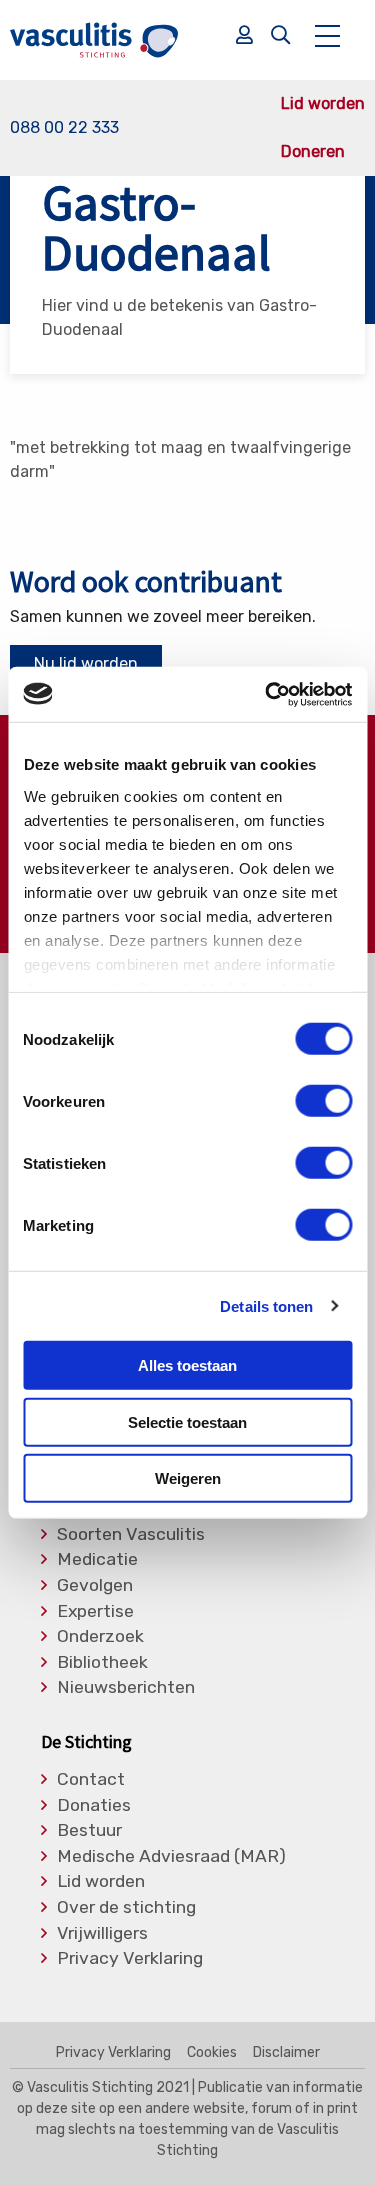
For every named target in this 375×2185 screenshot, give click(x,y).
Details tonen (266, 1305)
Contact (91, 1780)
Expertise (95, 1612)
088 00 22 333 (64, 127)
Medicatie (97, 1560)
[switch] (323, 1101)
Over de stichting (126, 1908)
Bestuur (89, 1831)
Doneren (313, 152)
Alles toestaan (187, 1365)
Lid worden (323, 104)
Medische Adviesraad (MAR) (171, 1857)
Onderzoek (100, 1637)
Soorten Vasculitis (131, 1535)
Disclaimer (286, 2053)
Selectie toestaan (187, 1421)
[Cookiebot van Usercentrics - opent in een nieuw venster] (267, 694)
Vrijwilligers (102, 1934)
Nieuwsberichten (126, 1688)
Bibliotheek (102, 1663)
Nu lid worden (86, 663)
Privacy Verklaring (130, 1959)
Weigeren (188, 1478)
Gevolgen (95, 1586)
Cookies (212, 2053)
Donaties (94, 1806)
